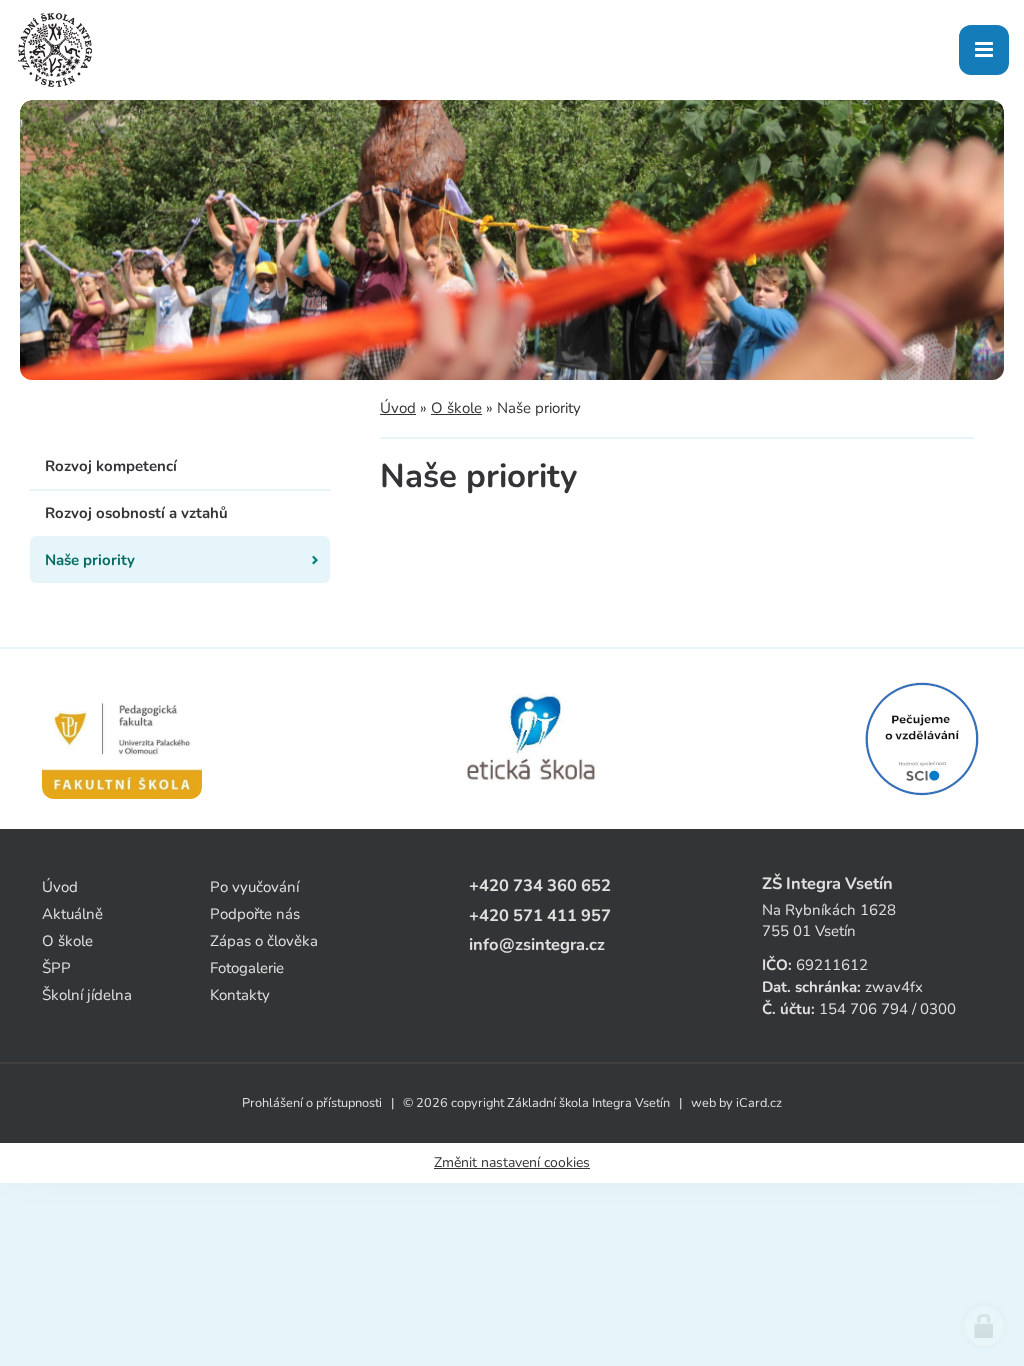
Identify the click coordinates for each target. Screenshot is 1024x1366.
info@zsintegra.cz (537, 944)
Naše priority (90, 560)
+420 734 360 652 (540, 885)
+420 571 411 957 (540, 915)
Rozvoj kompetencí (111, 466)
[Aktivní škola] (922, 739)
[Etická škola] (532, 739)
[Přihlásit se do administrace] (984, 1326)
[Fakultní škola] (122, 739)
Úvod (398, 408)
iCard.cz (759, 1103)
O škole (456, 408)
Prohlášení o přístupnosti (312, 1103)
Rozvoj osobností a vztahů (136, 513)
